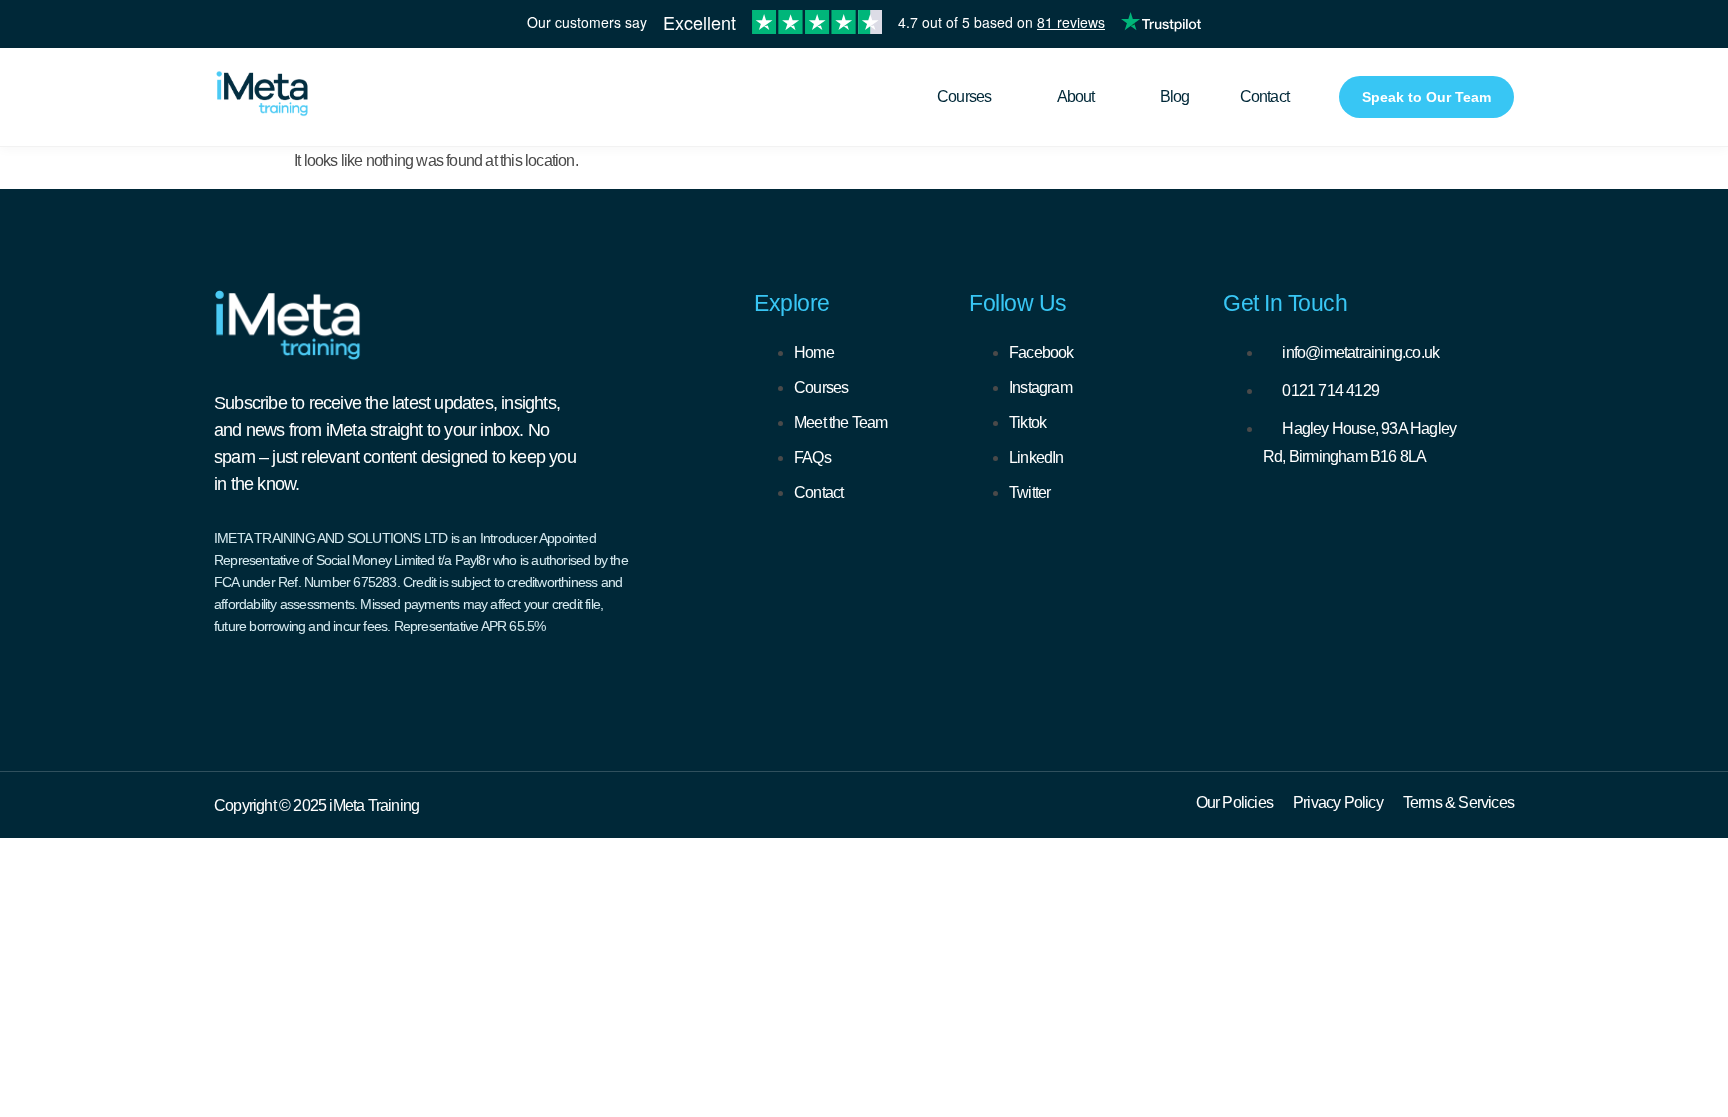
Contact (1264, 96)
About (1076, 96)
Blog (1175, 96)
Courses (964, 96)
